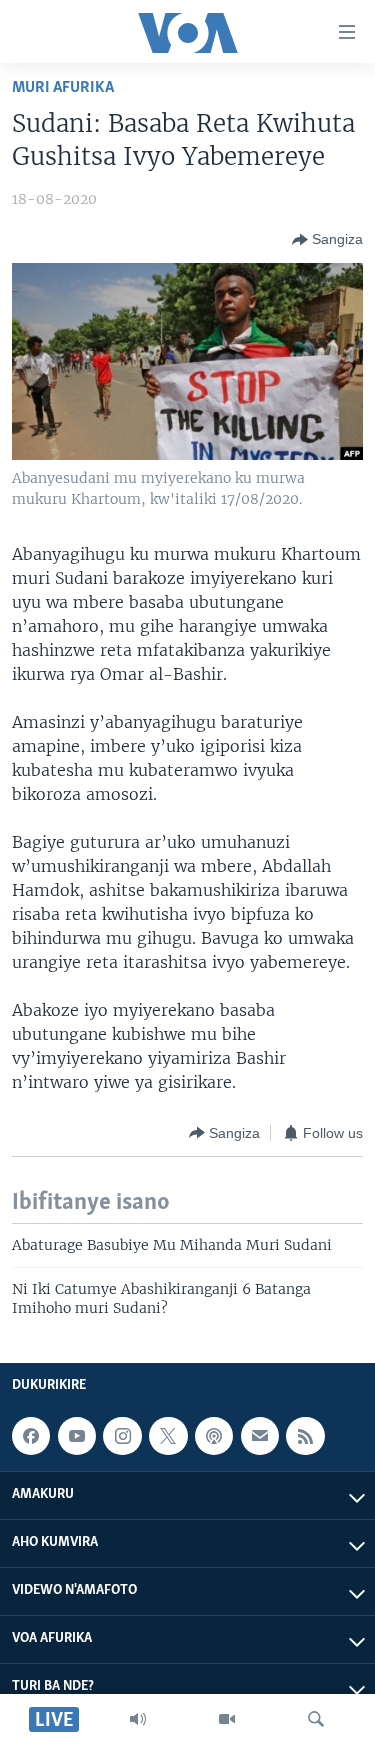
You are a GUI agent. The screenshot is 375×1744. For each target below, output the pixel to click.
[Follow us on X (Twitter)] (168, 1436)
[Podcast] (214, 1436)
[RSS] (305, 1436)
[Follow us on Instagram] (122, 1436)
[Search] (316, 1719)
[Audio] (138, 1719)
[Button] (327, 240)
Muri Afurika (63, 87)
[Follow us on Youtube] (77, 1436)
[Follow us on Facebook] (31, 1436)
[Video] (227, 1719)
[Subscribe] (260, 1436)
